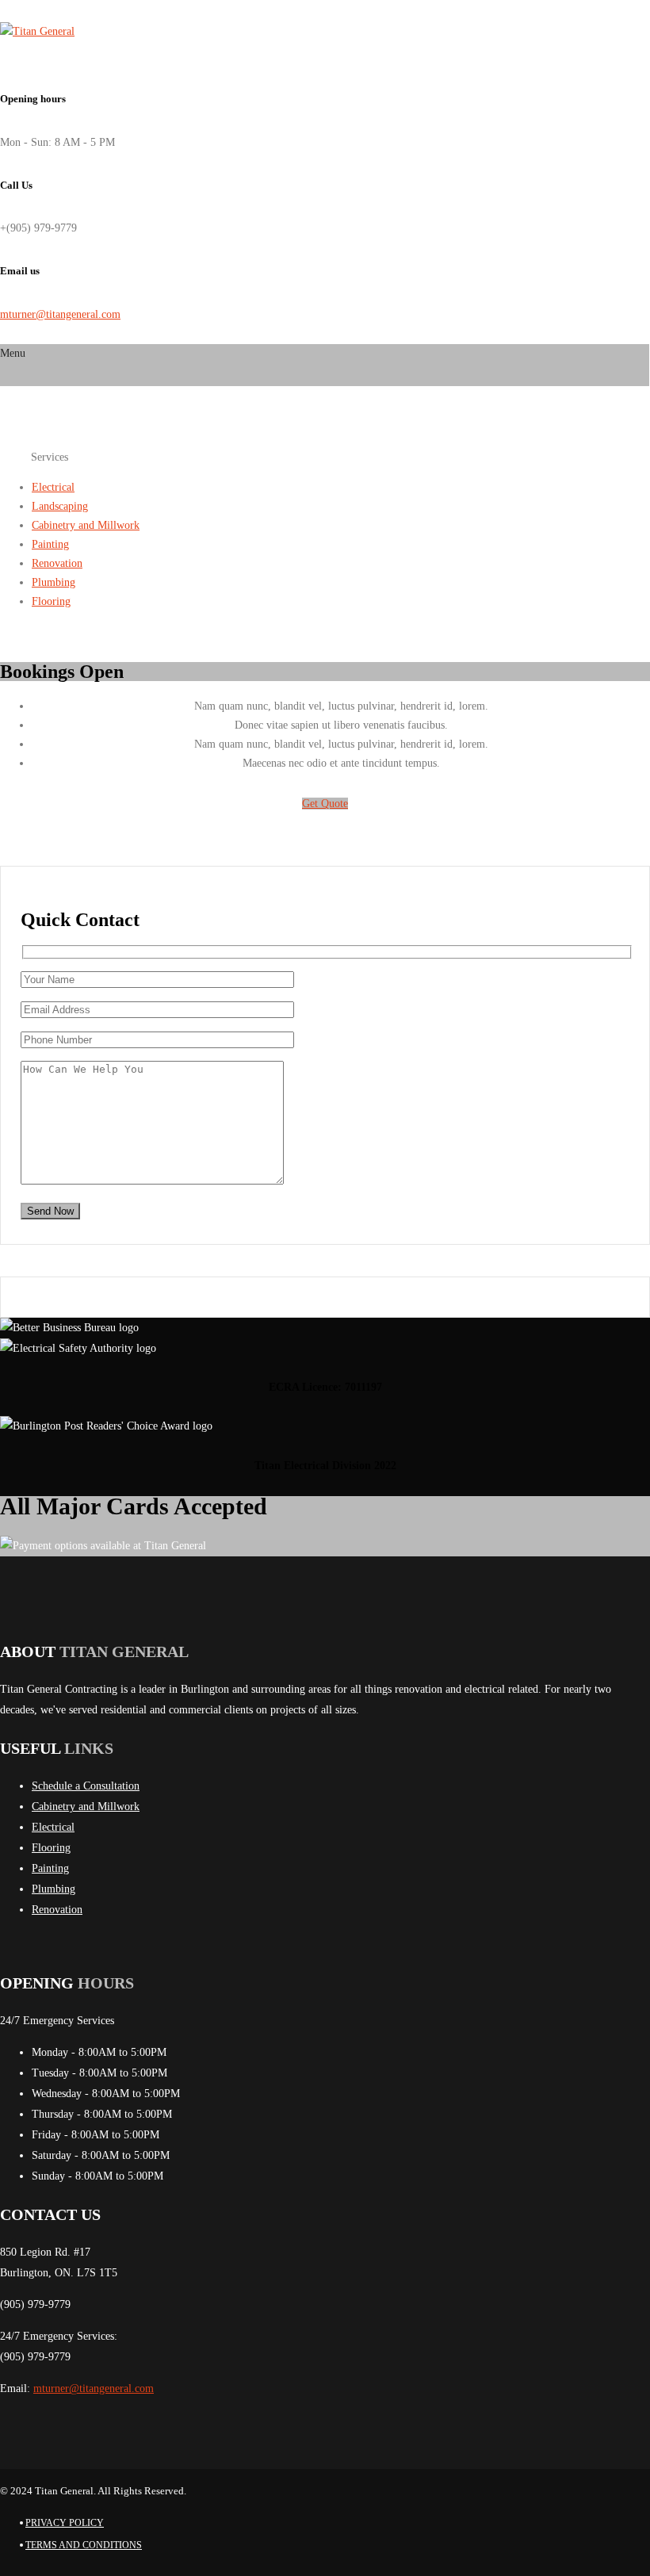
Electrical (53, 487)
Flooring (51, 601)
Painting (50, 544)
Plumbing (54, 582)
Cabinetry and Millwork (86, 525)
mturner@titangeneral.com (60, 314)
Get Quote (325, 804)
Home (15, 456)
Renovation (57, 563)
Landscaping (60, 506)
